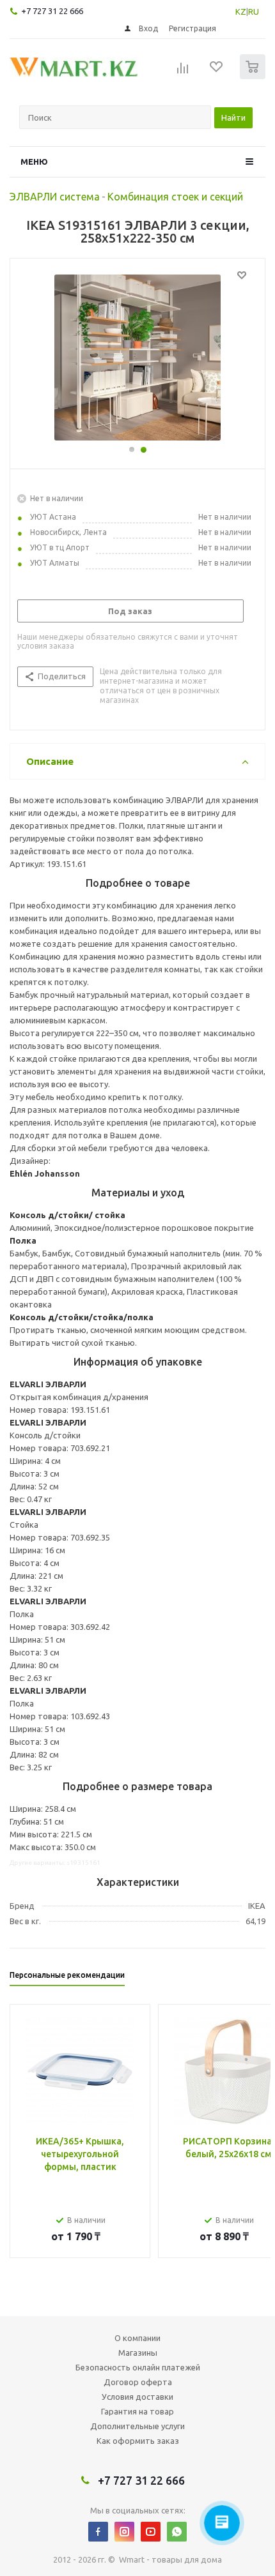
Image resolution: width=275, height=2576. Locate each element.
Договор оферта (138, 2382)
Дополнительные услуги (137, 2426)
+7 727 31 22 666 (52, 11)
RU (254, 11)
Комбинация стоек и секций (175, 197)
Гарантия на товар (137, 2411)
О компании (137, 2338)
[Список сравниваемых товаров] (183, 72)
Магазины (138, 2353)
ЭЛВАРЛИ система (55, 197)
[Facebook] (98, 2532)
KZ (241, 11)
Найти (233, 117)
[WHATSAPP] (177, 2532)
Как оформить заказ (138, 2441)
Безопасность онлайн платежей (138, 2367)
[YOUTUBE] (151, 2532)
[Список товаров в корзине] (254, 76)
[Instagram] (124, 2532)
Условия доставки (137, 2397)
